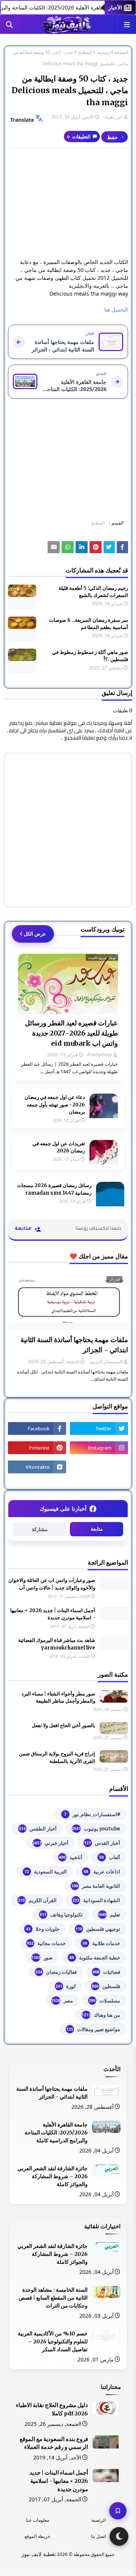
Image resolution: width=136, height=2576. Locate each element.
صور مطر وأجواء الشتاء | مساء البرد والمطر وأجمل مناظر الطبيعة (58, 1698)
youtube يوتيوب (96, 1829)
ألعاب (110, 1857)
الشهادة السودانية (96, 1900)
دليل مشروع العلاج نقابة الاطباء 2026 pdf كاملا (52, 2409)
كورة (66, 1986)
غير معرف (113, 117)
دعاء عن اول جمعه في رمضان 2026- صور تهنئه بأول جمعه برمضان (55, 1105)
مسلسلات (104, 2001)
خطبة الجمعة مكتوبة (95, 1958)
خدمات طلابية (101, 1943)
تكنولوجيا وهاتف (61, 1915)
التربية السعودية (46, 1872)
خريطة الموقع (37, 2536)
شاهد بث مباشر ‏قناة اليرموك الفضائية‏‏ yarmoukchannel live (57, 1644)
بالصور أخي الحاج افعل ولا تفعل (63, 1725)
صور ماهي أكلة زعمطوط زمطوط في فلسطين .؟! (90, 656)
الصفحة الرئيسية (113, 52)
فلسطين (106, 1986)
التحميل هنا (116, 309)
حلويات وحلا (43, 1929)
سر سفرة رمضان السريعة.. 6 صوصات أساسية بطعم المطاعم (89, 624)
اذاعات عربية (102, 1872)
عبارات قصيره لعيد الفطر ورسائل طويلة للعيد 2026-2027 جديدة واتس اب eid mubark (71, 1033)
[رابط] (96, 547)
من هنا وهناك (101, 2015)
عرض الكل (35, 934)
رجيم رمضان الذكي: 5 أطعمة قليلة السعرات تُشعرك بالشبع (93, 592)
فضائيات (106, 1972)
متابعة (97, 1529)
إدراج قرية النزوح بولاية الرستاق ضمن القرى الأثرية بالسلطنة (57, 1757)
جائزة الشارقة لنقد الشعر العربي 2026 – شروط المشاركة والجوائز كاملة (53, 2176)
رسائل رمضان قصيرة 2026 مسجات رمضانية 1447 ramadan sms (54, 1189)
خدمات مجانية (46, 1943)
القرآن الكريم (37, 1900)
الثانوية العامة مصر (96, 1886)
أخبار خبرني (50, 1843)
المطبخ (85, 52)
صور (42, 1958)
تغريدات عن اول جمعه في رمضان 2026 (59, 1147)
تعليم (109, 1915)
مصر (62, 2001)
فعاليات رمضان (56, 1972)
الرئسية (99, 2520)
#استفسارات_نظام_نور (92, 1814)
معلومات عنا (38, 2520)
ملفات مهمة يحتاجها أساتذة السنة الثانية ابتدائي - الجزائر (74, 1345)
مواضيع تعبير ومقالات (93, 2029)
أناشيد (71, 1857)
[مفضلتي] (118, 2511)
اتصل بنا (98, 2536)
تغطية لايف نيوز (39, 2554)
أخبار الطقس (38, 1829)
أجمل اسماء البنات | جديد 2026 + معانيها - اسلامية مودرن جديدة (53, 1614)
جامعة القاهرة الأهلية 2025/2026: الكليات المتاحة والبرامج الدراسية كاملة (56, 2133)
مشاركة (40, 1529)
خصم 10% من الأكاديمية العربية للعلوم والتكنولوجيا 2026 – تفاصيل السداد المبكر (53, 2341)
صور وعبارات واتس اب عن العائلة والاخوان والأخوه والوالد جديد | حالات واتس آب (52, 1584)
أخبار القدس (102, 1843)
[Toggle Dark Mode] (119, 2536)
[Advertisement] (68, 203)
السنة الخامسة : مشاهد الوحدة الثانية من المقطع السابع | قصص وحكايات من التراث (53, 2298)
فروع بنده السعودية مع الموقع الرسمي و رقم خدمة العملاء (54, 2443)
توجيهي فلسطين (98, 1929)
